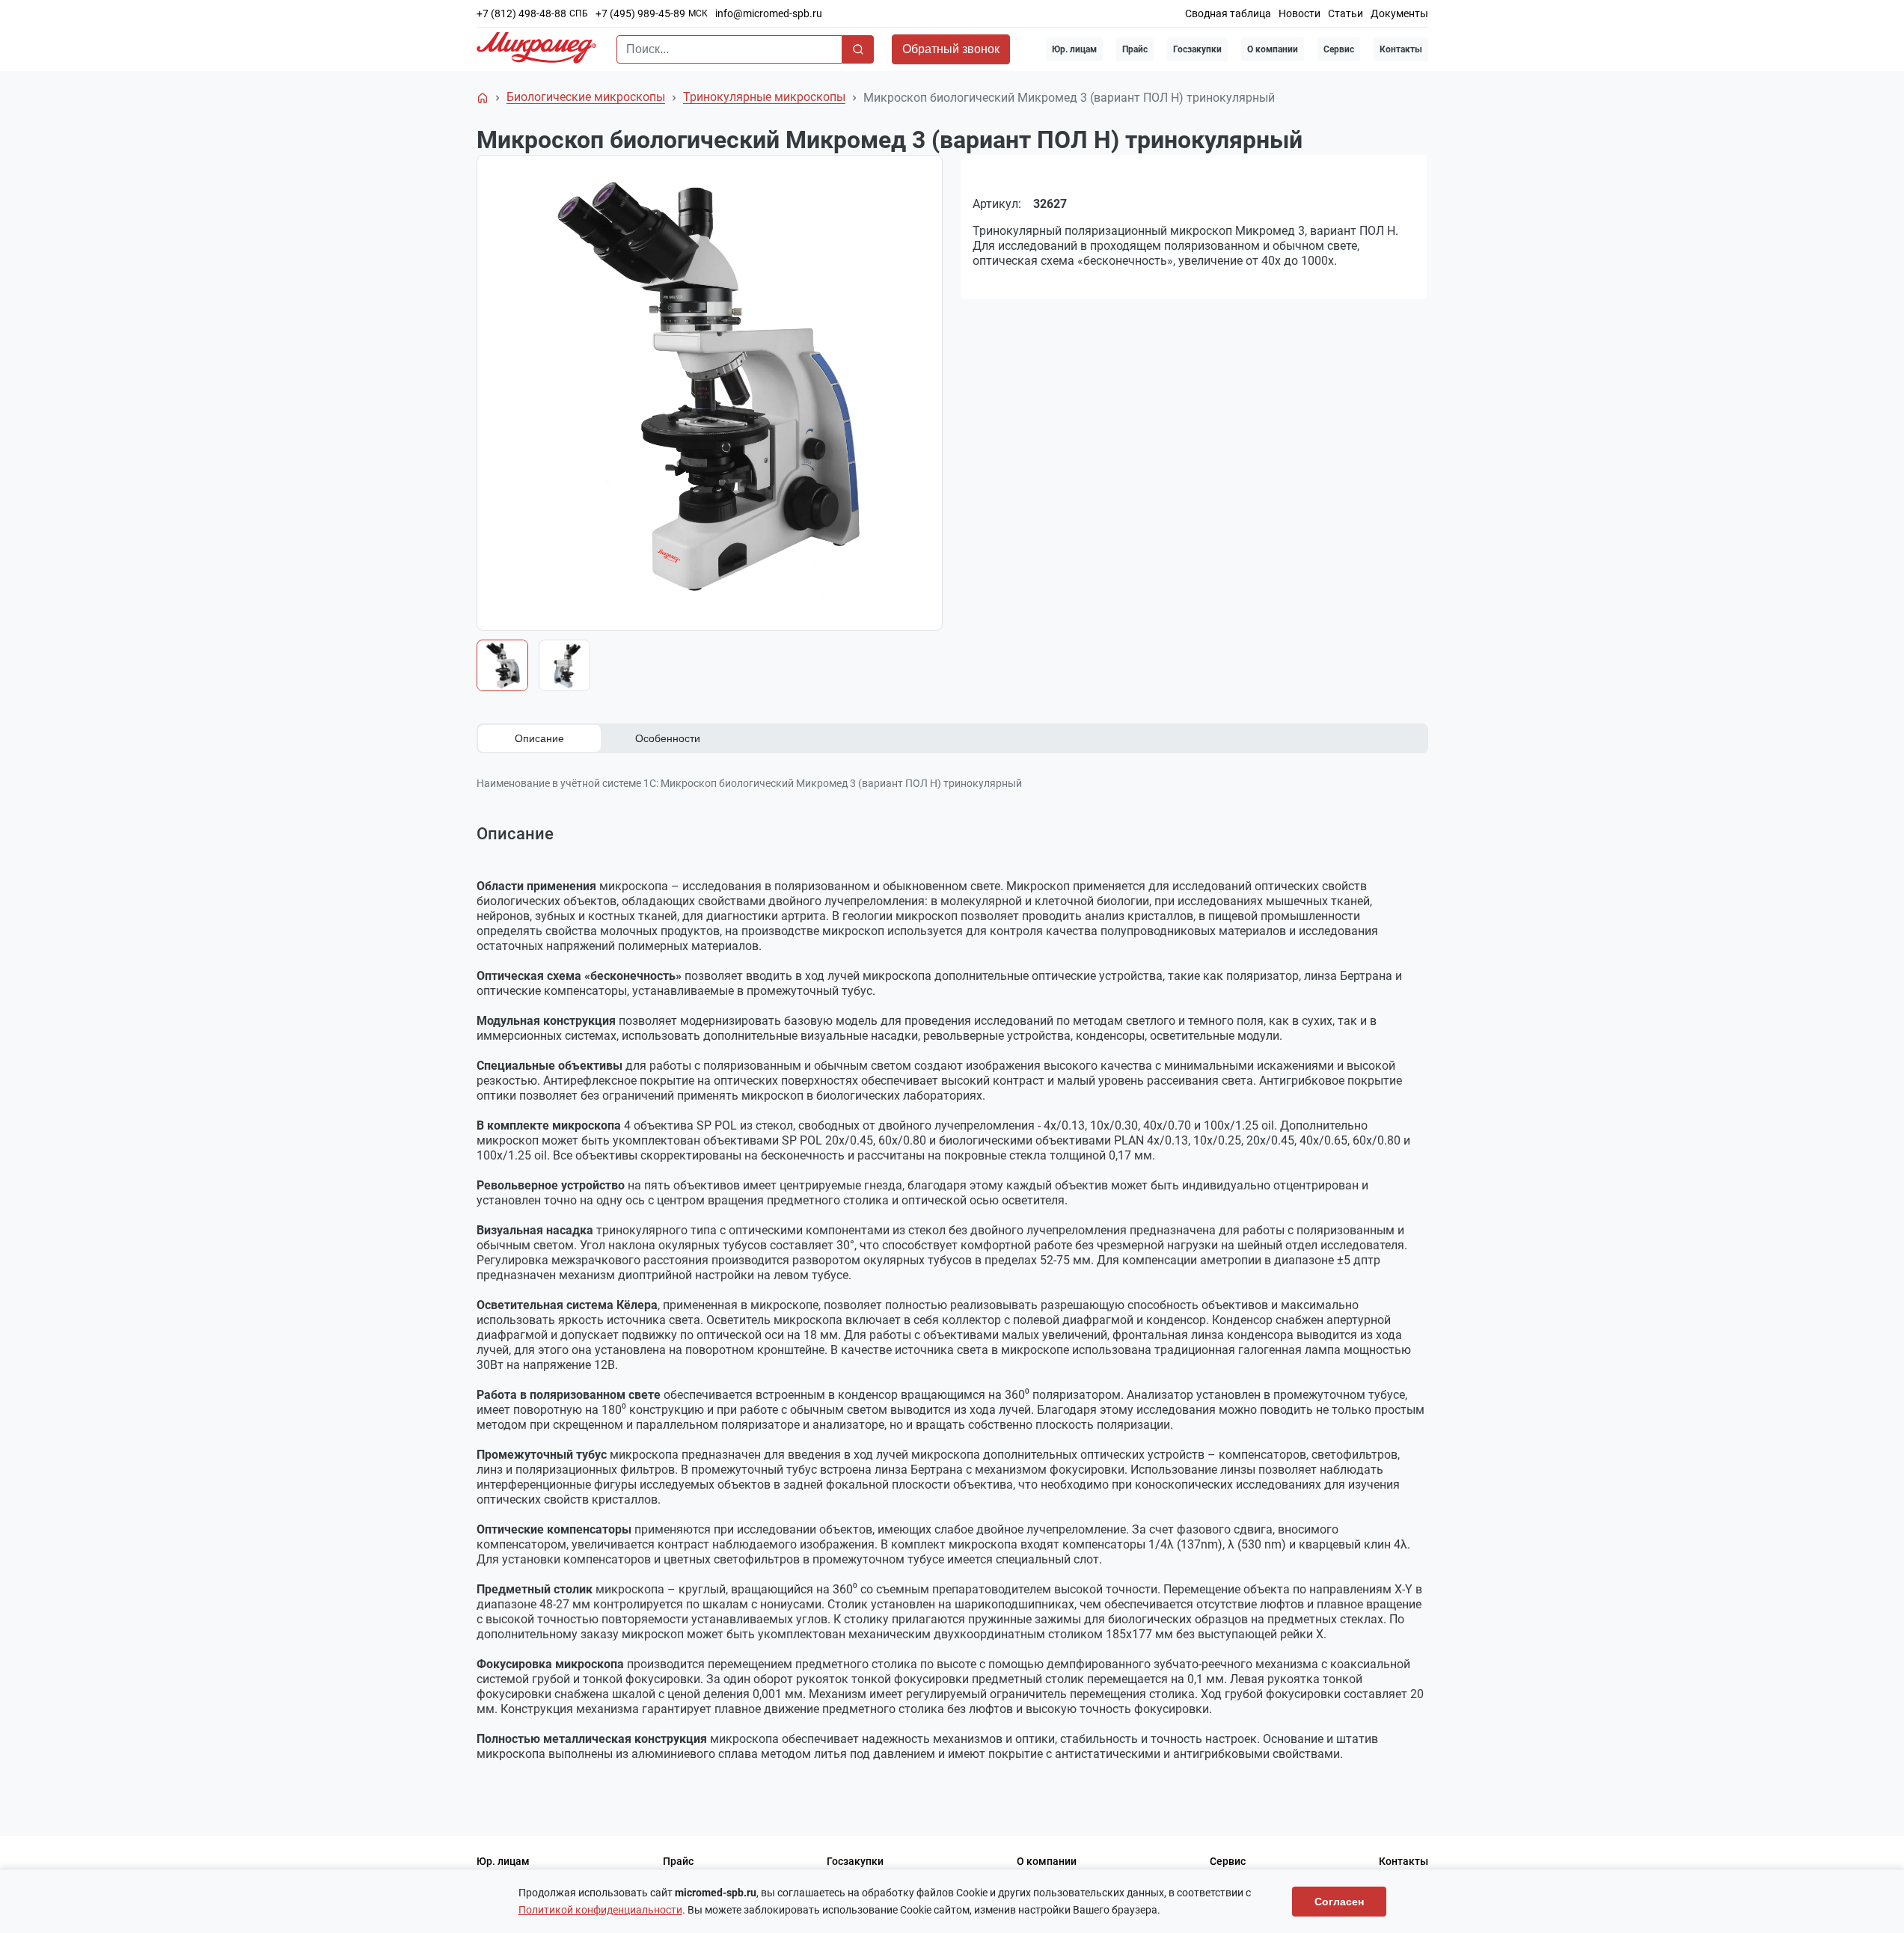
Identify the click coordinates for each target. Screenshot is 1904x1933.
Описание (539, 738)
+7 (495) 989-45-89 (640, 13)
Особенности (668, 738)
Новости (1300, 13)
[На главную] (483, 98)
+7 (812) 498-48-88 (521, 13)
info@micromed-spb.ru (769, 13)
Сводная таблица (1228, 13)
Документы (1399, 13)
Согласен (1339, 1902)
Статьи (1346, 13)
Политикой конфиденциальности (600, 1910)
